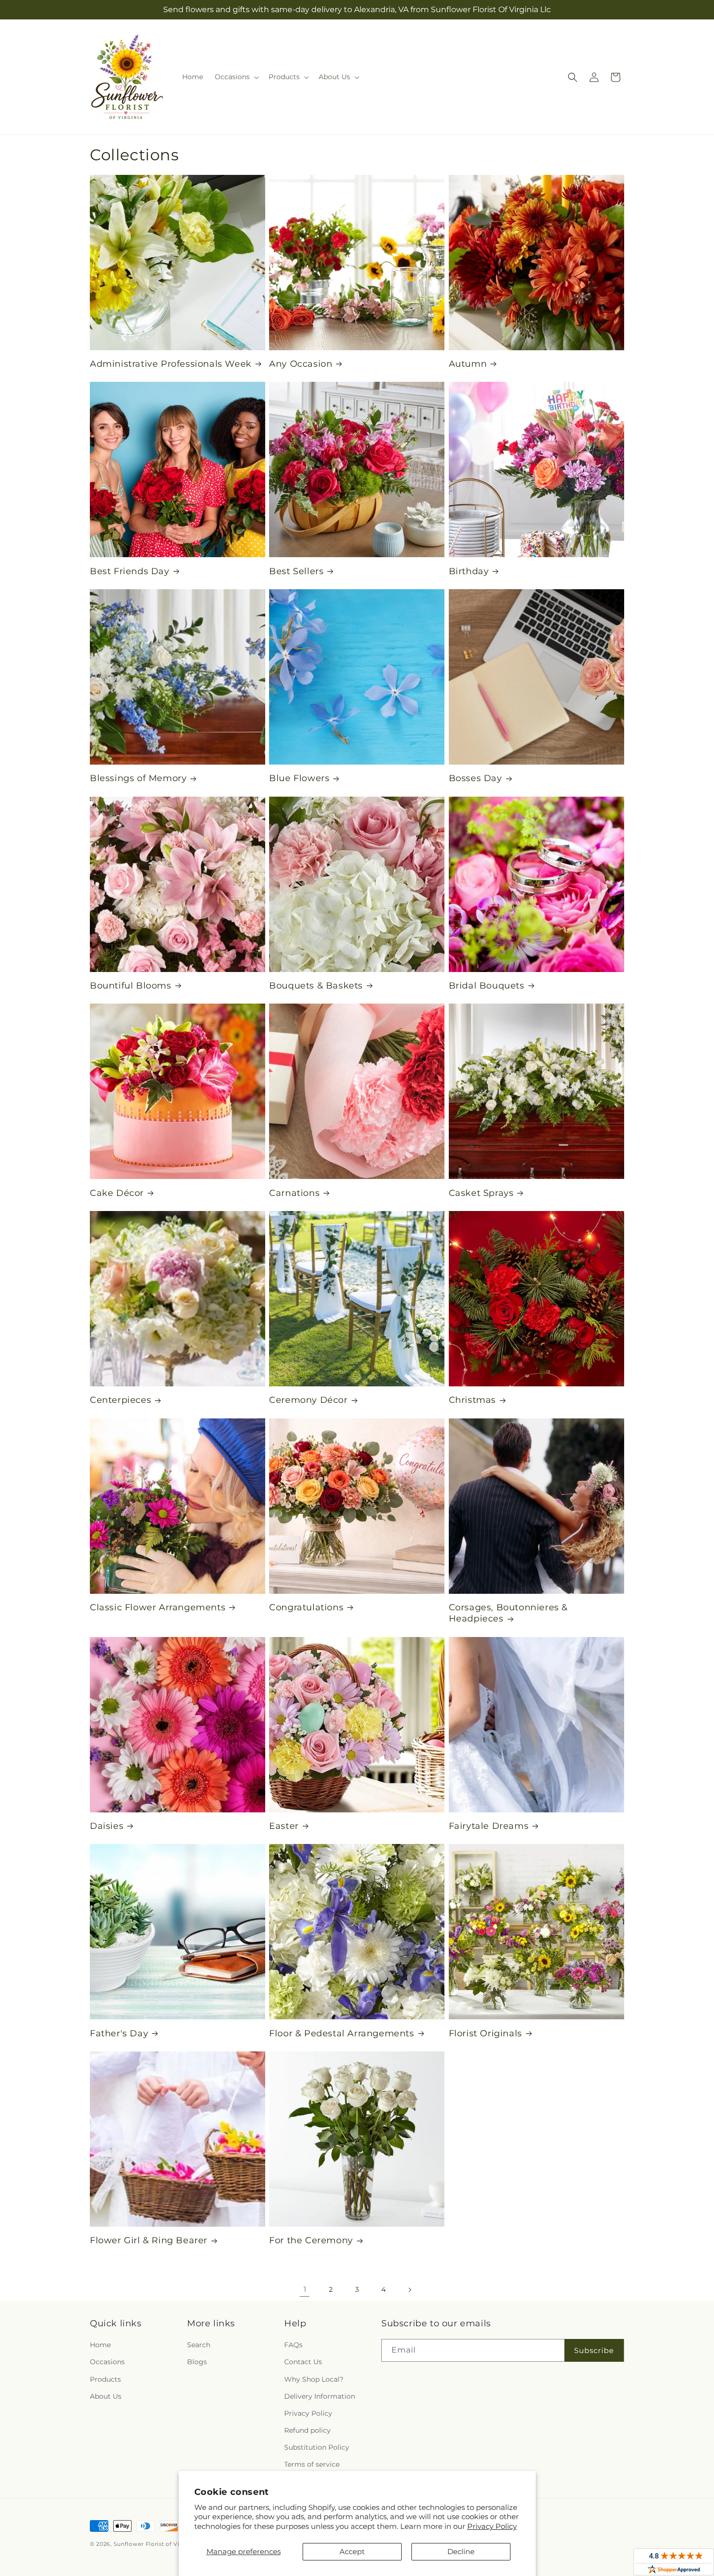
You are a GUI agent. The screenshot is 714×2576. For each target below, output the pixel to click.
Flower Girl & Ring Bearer (149, 2240)
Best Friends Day (130, 571)
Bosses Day (476, 778)
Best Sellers (296, 571)
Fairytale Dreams (489, 1826)
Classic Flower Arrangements (158, 1607)
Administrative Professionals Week (171, 364)
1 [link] (305, 2289)
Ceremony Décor (308, 1400)
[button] (236, 77)
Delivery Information (320, 2396)
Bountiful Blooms (131, 986)
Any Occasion (301, 364)
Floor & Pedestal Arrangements (341, 2033)
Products (105, 2379)
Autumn (468, 364)
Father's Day (119, 2033)
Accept (352, 2551)
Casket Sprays (481, 1193)
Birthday (469, 571)
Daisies (107, 1826)
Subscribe (594, 2350)
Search (199, 2345)
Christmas (472, 1400)
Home (100, 2345)
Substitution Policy (317, 2447)
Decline (461, 2551)
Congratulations (306, 1607)
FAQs (293, 2345)
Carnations (294, 1193)
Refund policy (307, 2430)
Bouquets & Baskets (316, 986)
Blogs (197, 2362)
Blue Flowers (299, 778)
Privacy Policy (492, 2526)
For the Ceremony (311, 2240)
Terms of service (312, 2464)
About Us (106, 2396)
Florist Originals (485, 2033)
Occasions (107, 2362)
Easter (284, 1826)
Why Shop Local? (314, 2379)
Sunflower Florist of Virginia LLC (161, 2544)
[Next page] (409, 2290)
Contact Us (303, 2362)
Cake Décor (117, 1193)
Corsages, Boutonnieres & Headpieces (508, 1613)
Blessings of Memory (138, 778)
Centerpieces (120, 1400)
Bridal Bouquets (487, 986)
